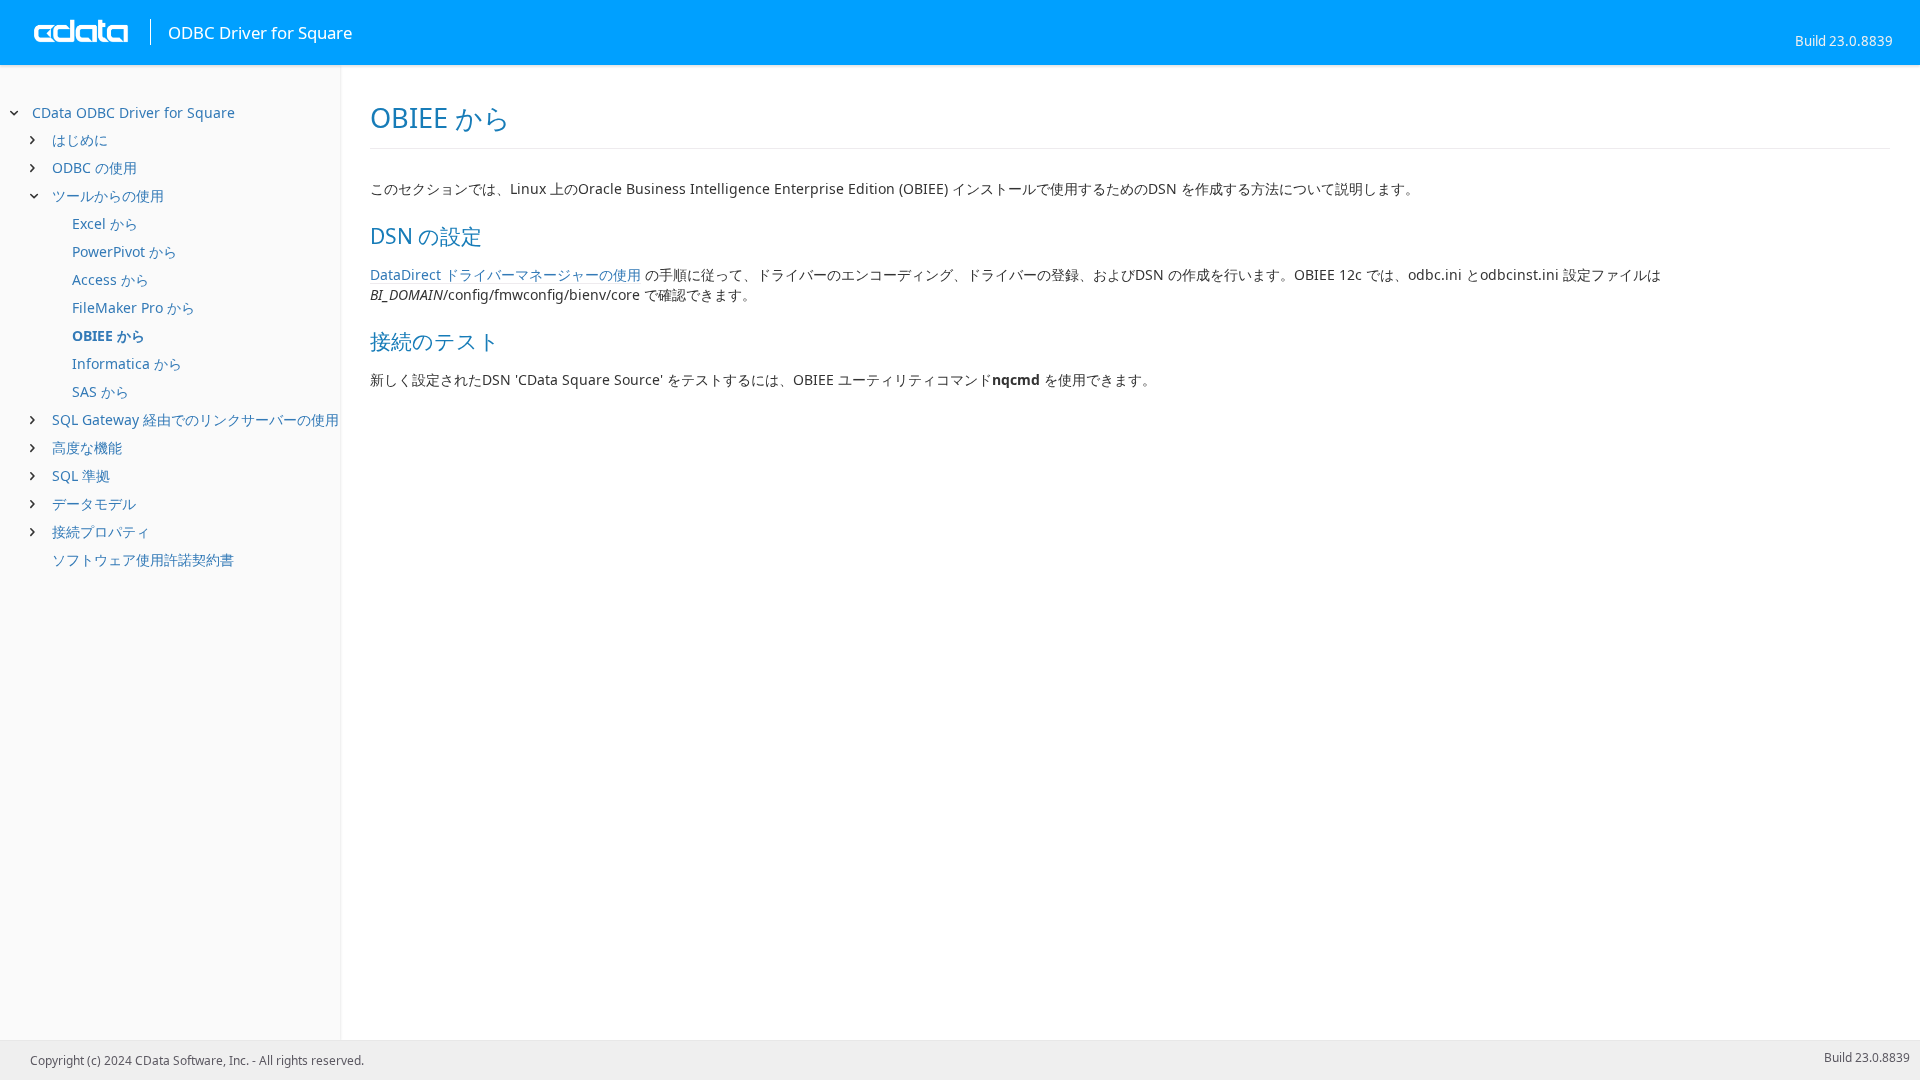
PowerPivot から (124, 251)
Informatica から (127, 363)
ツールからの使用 (108, 195)
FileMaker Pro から (133, 307)
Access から (110, 279)
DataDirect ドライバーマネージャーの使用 (505, 274)
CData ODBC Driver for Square (133, 112)
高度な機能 (87, 447)
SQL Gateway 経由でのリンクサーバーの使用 (195, 419)
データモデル (94, 503)
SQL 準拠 (81, 475)
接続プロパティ (101, 531)
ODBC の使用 (94, 167)
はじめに (80, 139)
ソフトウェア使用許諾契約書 (143, 559)
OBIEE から (108, 335)
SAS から (100, 391)
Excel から (105, 223)
